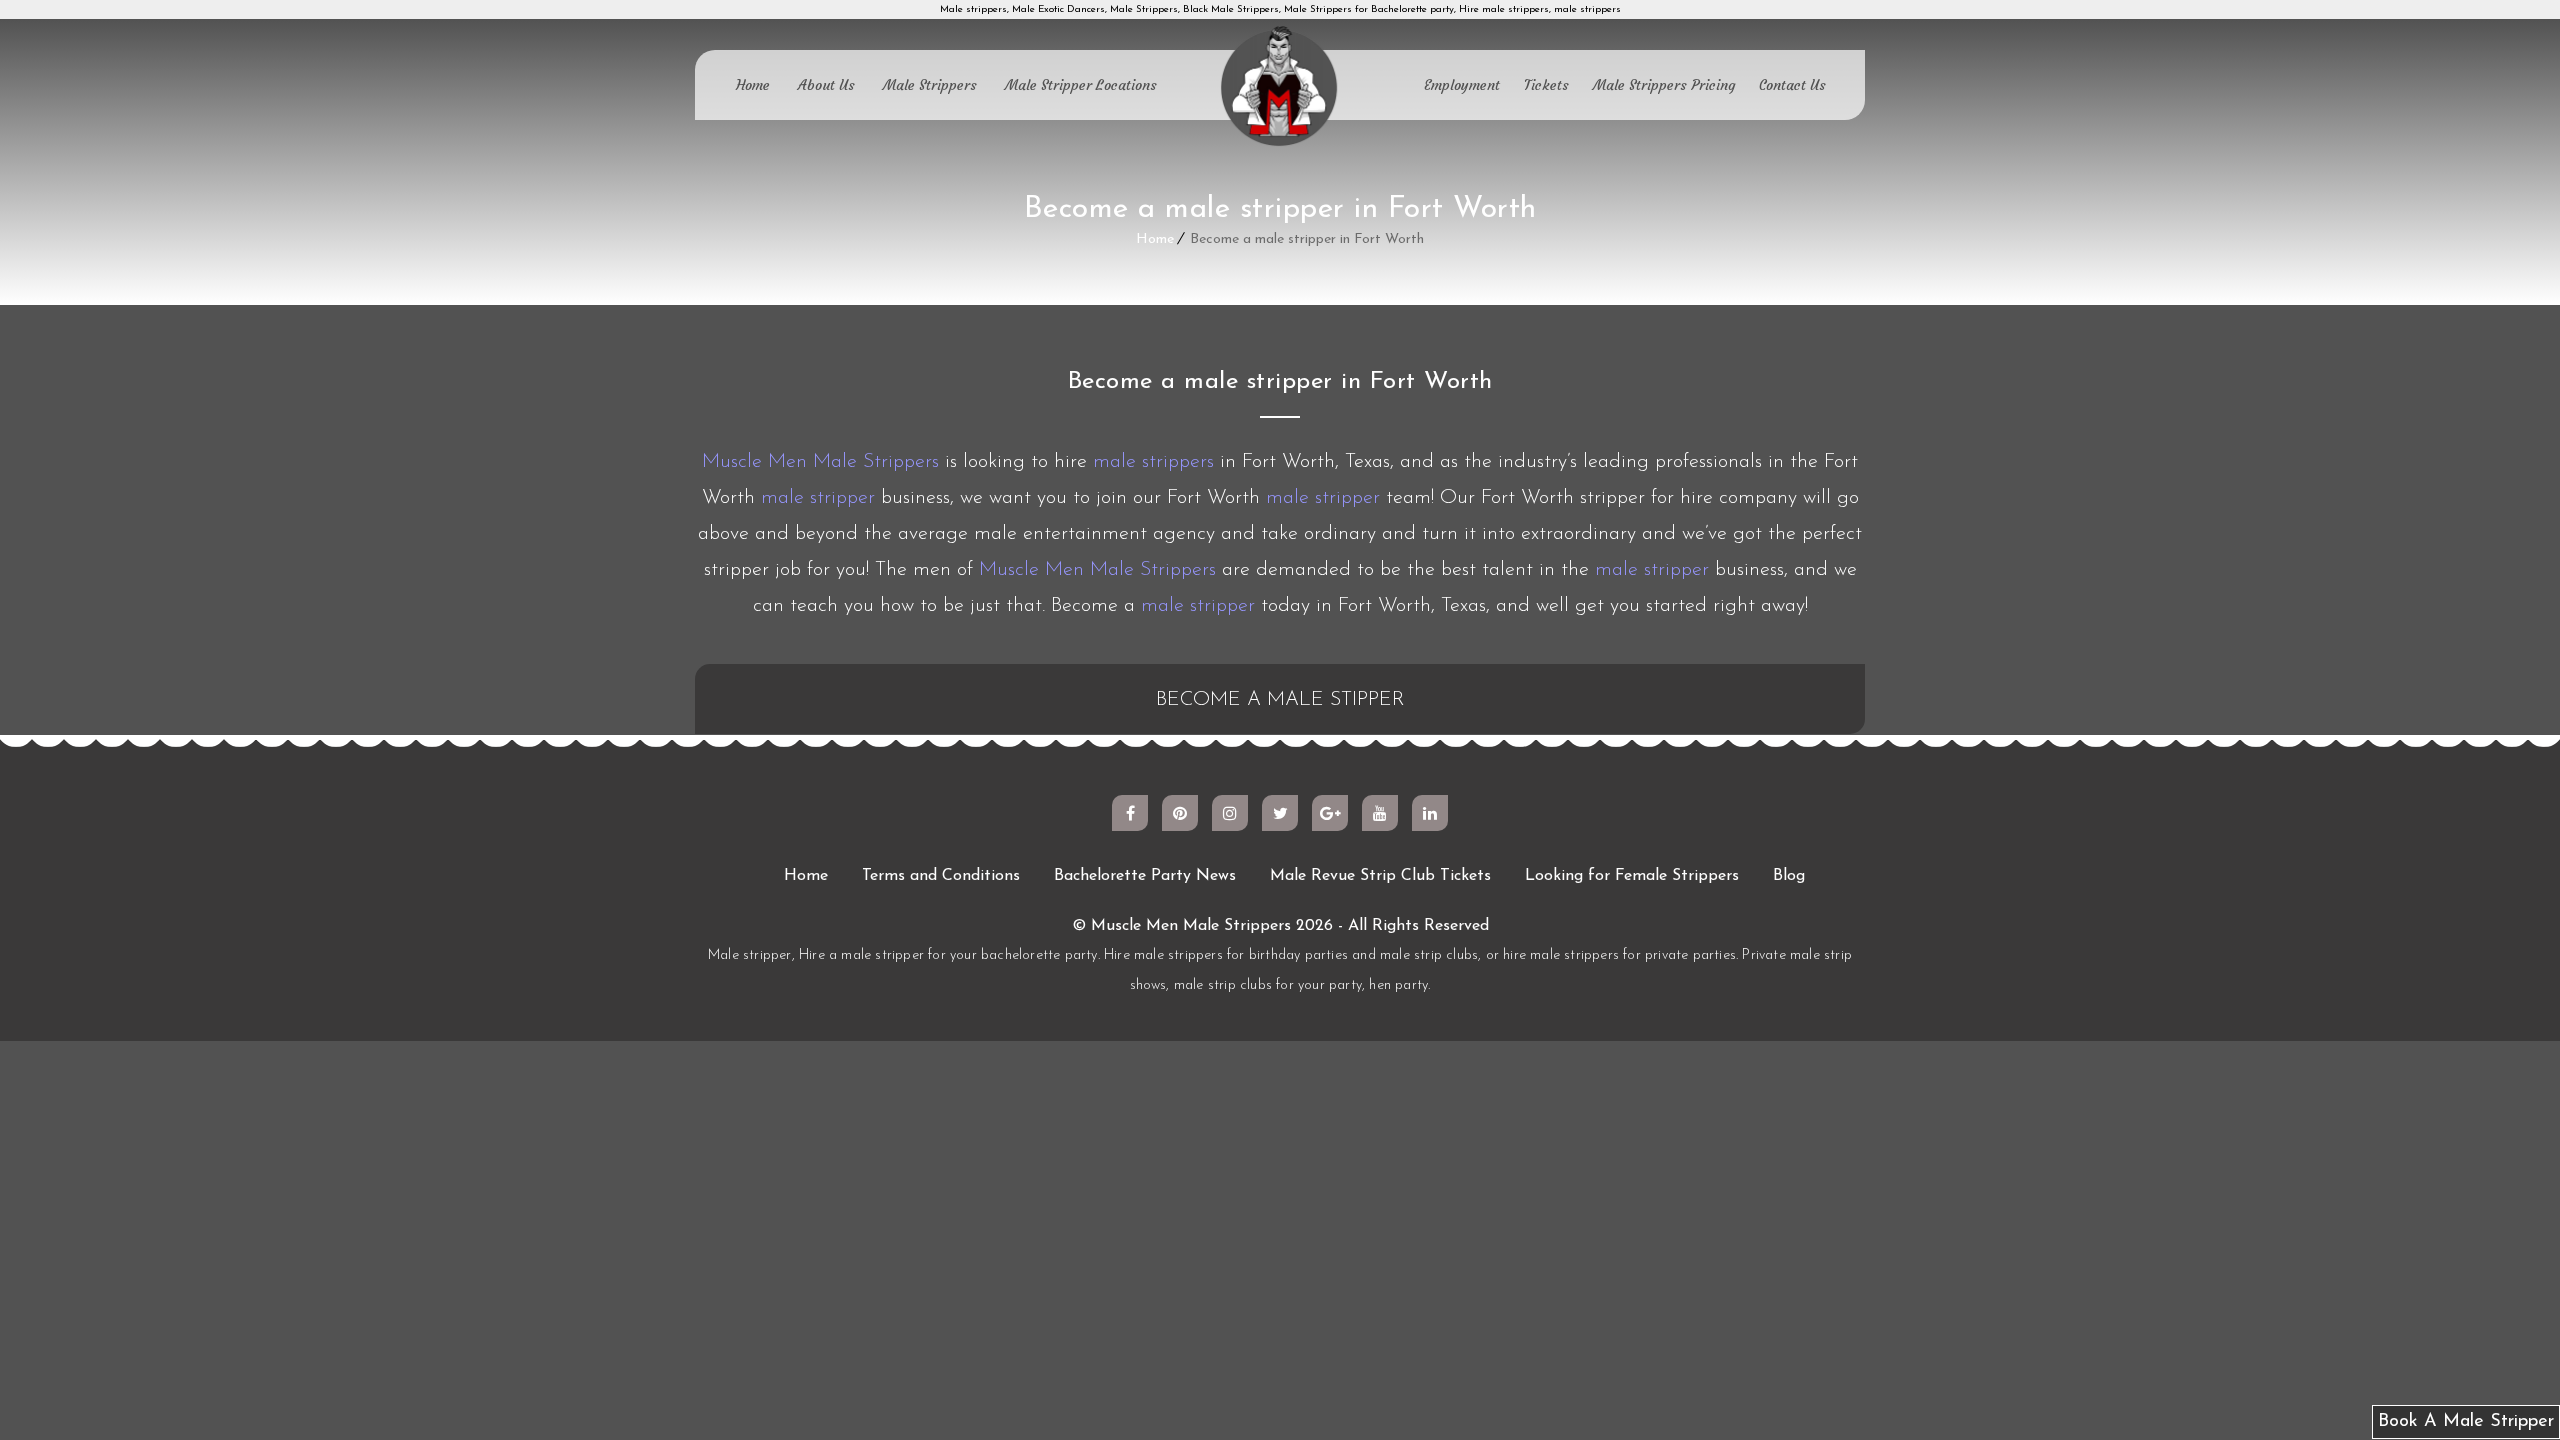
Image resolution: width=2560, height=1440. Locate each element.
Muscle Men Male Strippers (820, 462)
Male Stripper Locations (1081, 85)
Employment (1462, 85)
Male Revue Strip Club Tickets (1380, 876)
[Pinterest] (1180, 813)
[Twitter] (1280, 813)
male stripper (818, 498)
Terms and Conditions (941, 876)
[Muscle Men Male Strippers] (1280, 88)
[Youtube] (1380, 813)
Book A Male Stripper (2466, 1422)
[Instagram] (1230, 813)
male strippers (1153, 462)
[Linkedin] (1430, 813)
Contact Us (1792, 85)
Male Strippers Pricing (1664, 85)
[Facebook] (1130, 813)
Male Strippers (930, 85)
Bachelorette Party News (1145, 876)
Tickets (1546, 85)
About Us (826, 85)
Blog (1789, 876)
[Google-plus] (1330, 813)
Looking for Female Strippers (1632, 876)
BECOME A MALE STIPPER (1280, 700)
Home (753, 85)
